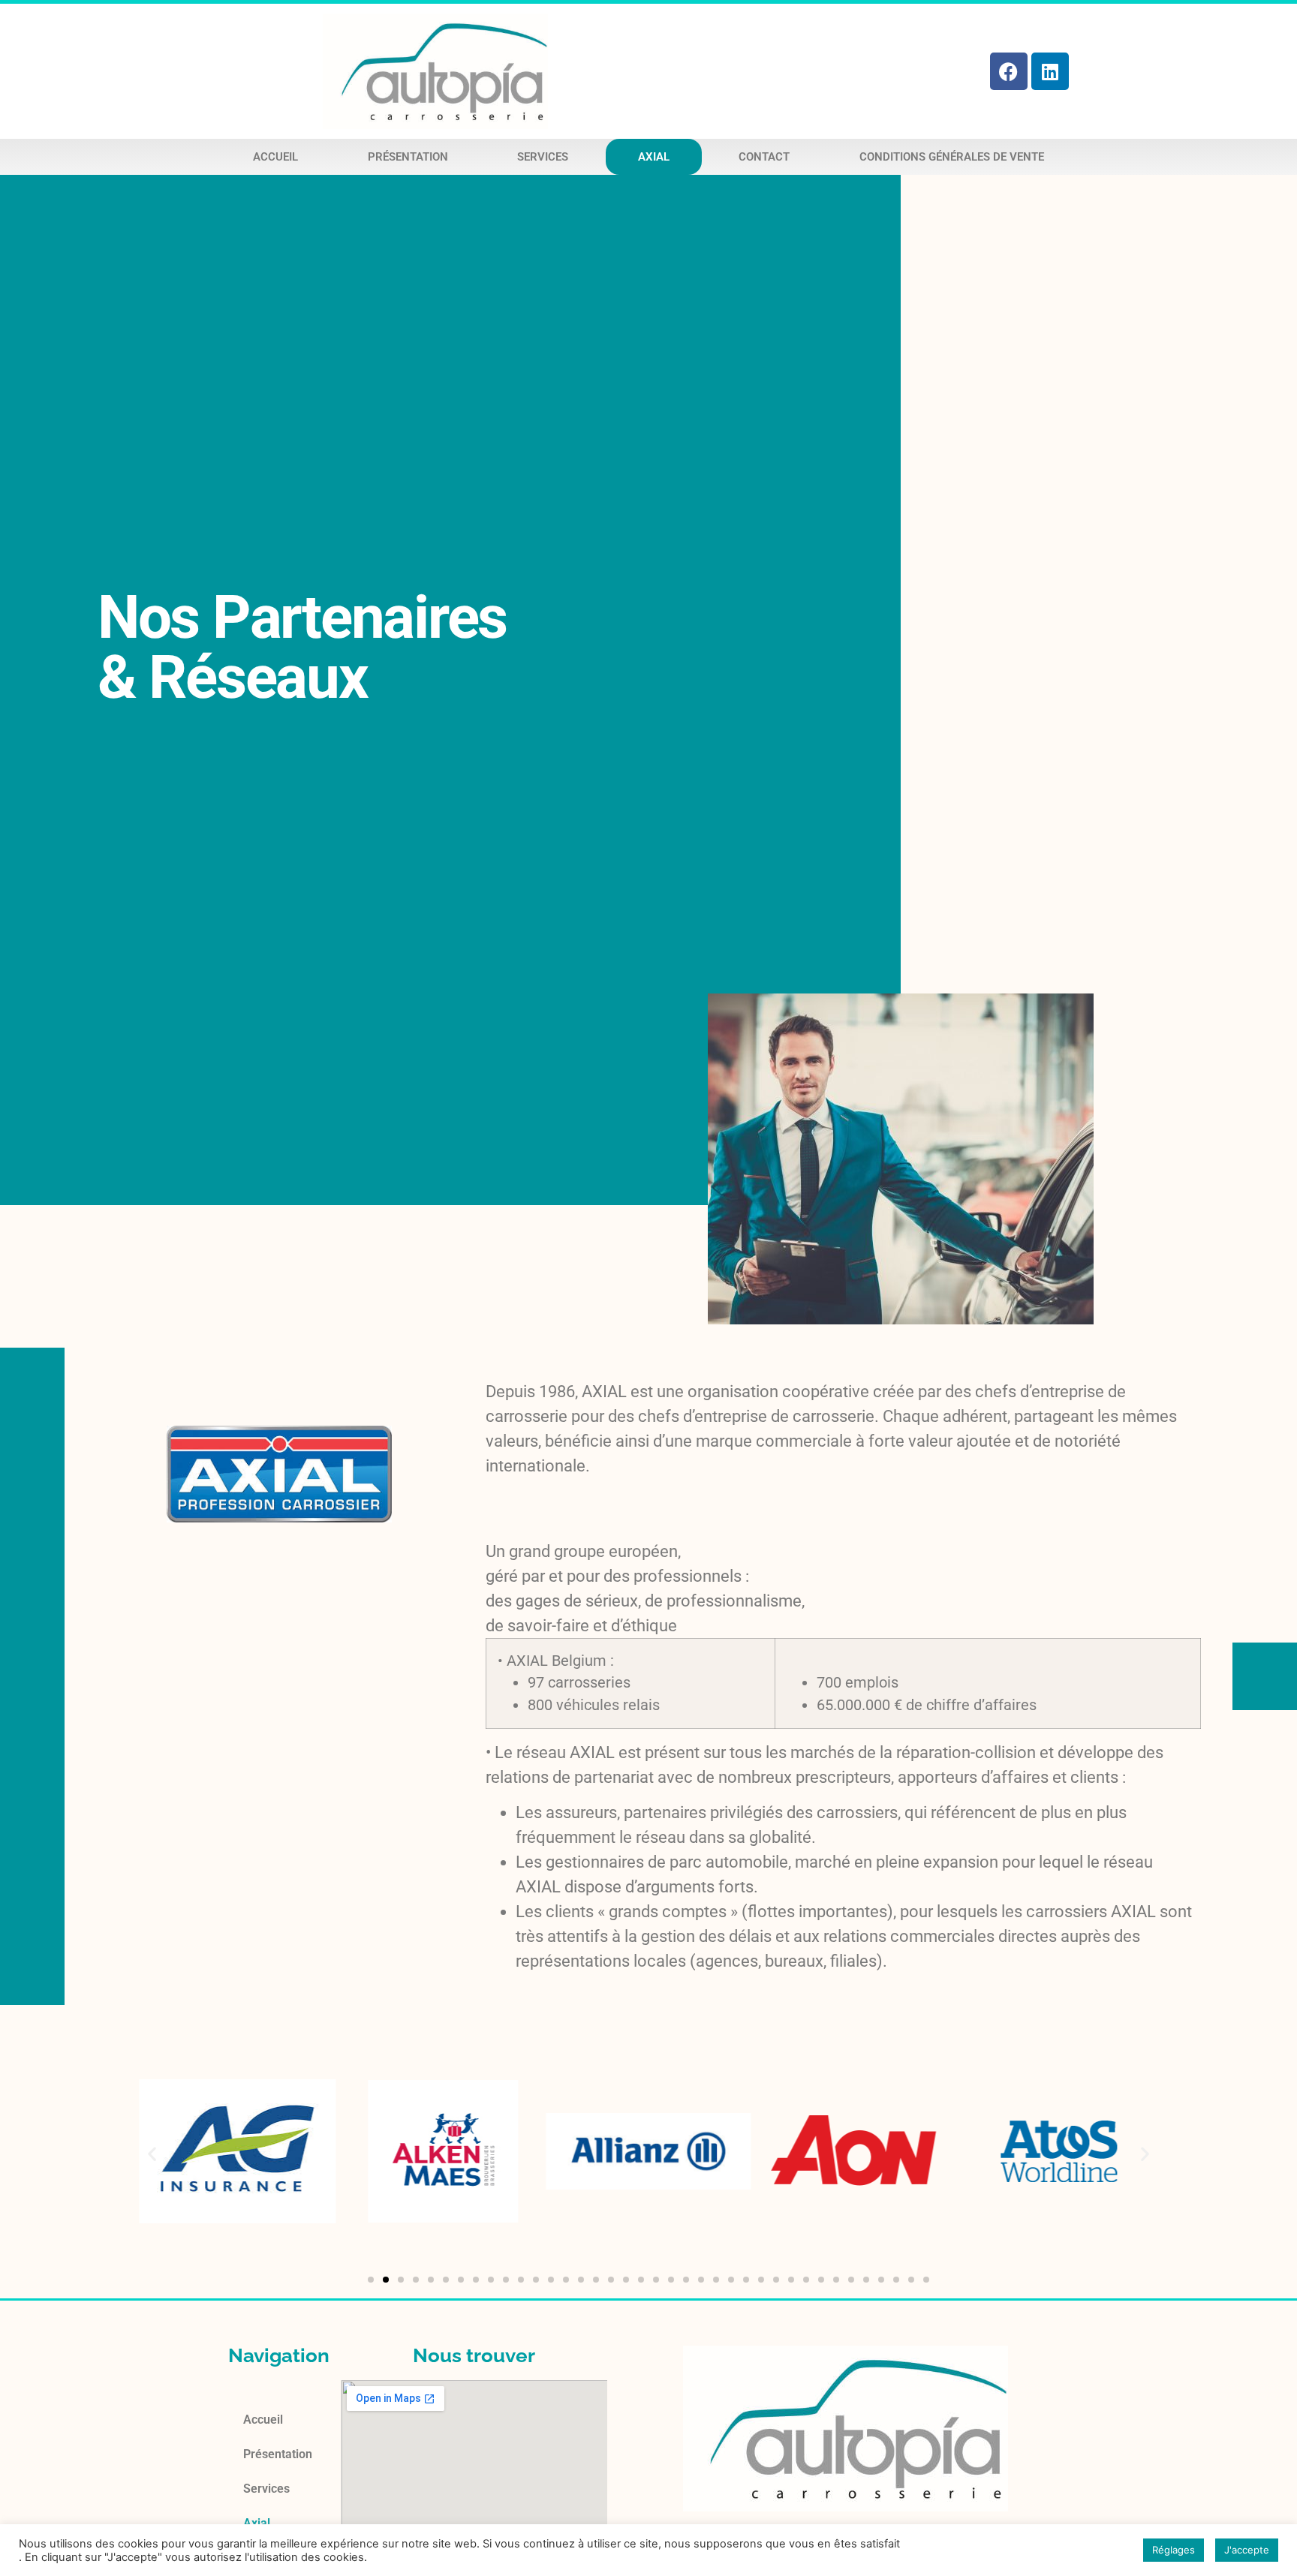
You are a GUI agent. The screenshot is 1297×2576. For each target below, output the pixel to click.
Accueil (275, 157)
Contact (764, 157)
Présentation (408, 157)
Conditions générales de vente (952, 157)
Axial (654, 157)
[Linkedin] (1050, 71)
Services (543, 157)
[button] (152, 2153)
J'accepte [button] (1247, 2550)
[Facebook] (1009, 71)
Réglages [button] (1174, 2550)
